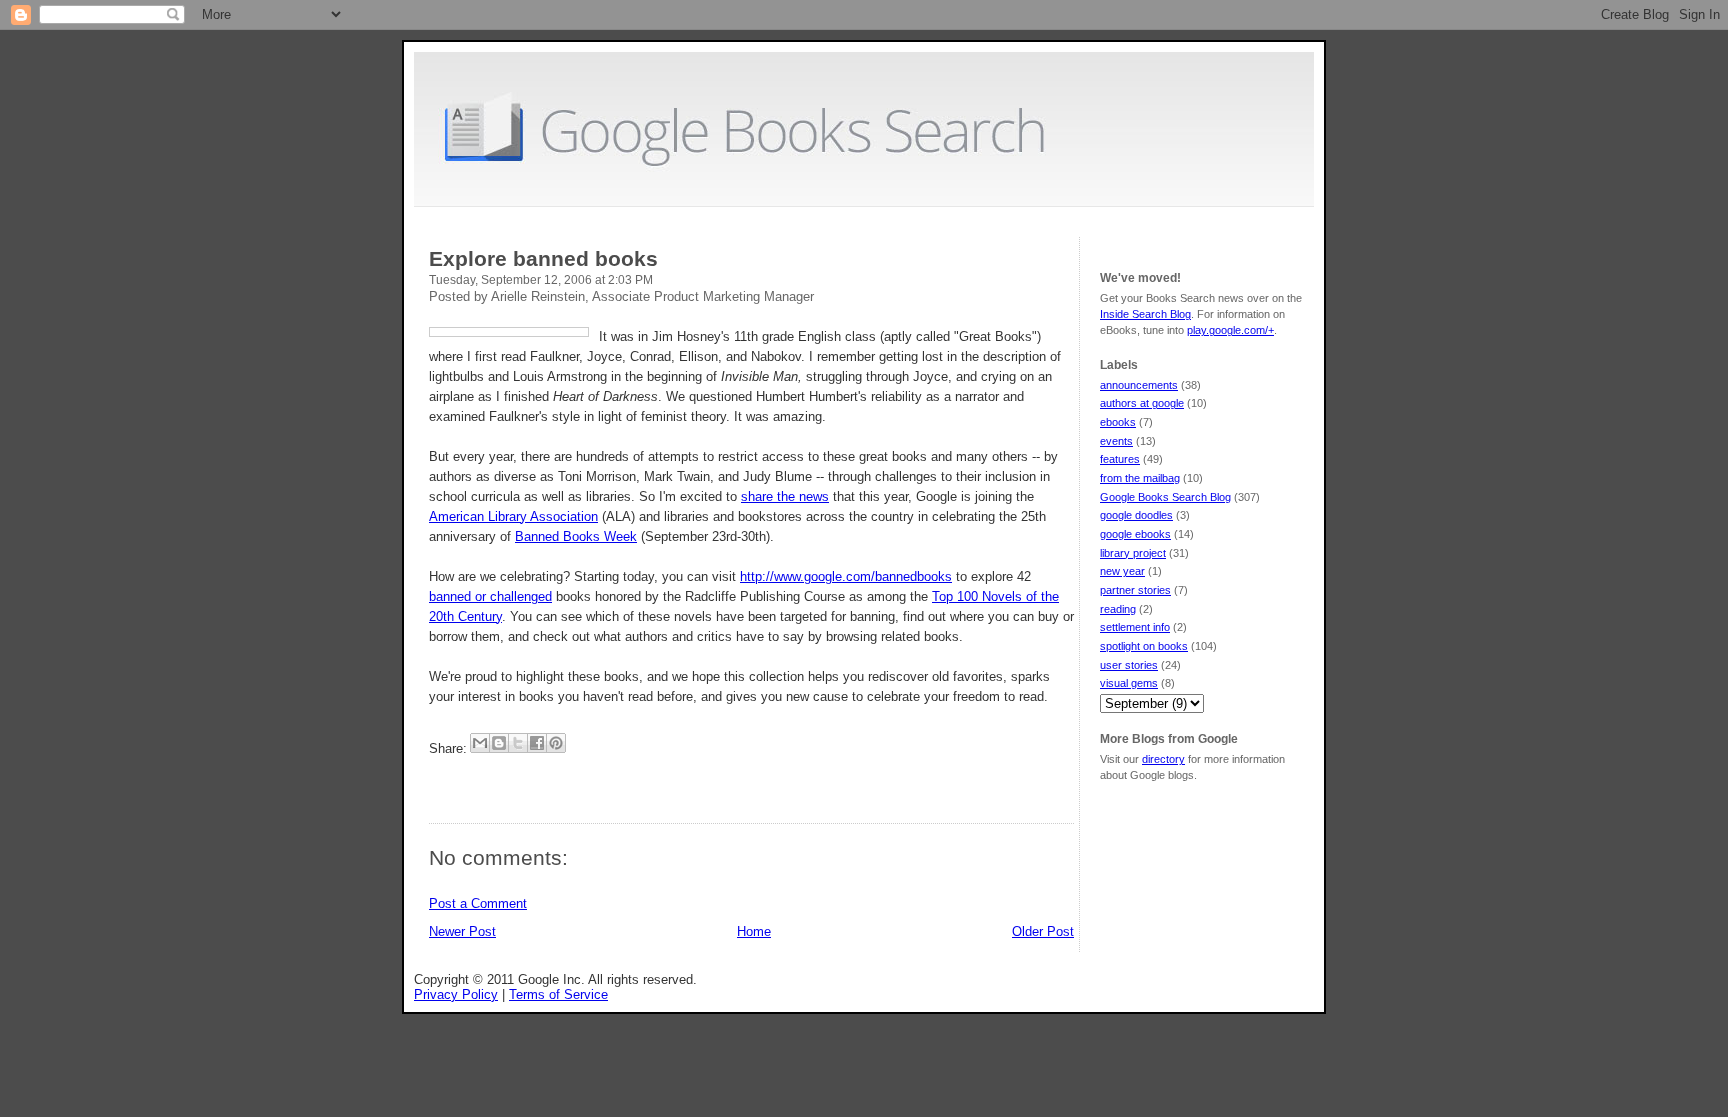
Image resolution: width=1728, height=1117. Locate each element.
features (1120, 459)
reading (1118, 609)
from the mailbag (1140, 478)
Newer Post (462, 931)
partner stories (1135, 590)
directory (1163, 759)
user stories (1129, 665)
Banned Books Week (576, 536)
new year (1122, 571)
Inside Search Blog (1145, 314)
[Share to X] (518, 743)
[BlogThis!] (499, 743)
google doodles (1136, 515)
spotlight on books (1144, 646)
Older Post (1043, 931)
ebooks (1118, 422)
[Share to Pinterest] (556, 743)
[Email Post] (431, 780)
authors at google (1142, 403)
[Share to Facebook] (537, 743)
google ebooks (1135, 534)
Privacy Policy (456, 994)
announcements (1139, 385)
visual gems (1129, 683)
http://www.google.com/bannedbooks (846, 576)
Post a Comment (478, 903)
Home (754, 931)
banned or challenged (490, 596)
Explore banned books (543, 258)
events (1116, 441)
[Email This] (480, 743)
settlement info (1135, 627)
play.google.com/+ (1230, 330)
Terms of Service (558, 994)
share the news (785, 496)
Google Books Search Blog (1165, 497)
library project (1133, 553)
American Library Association (513, 516)
